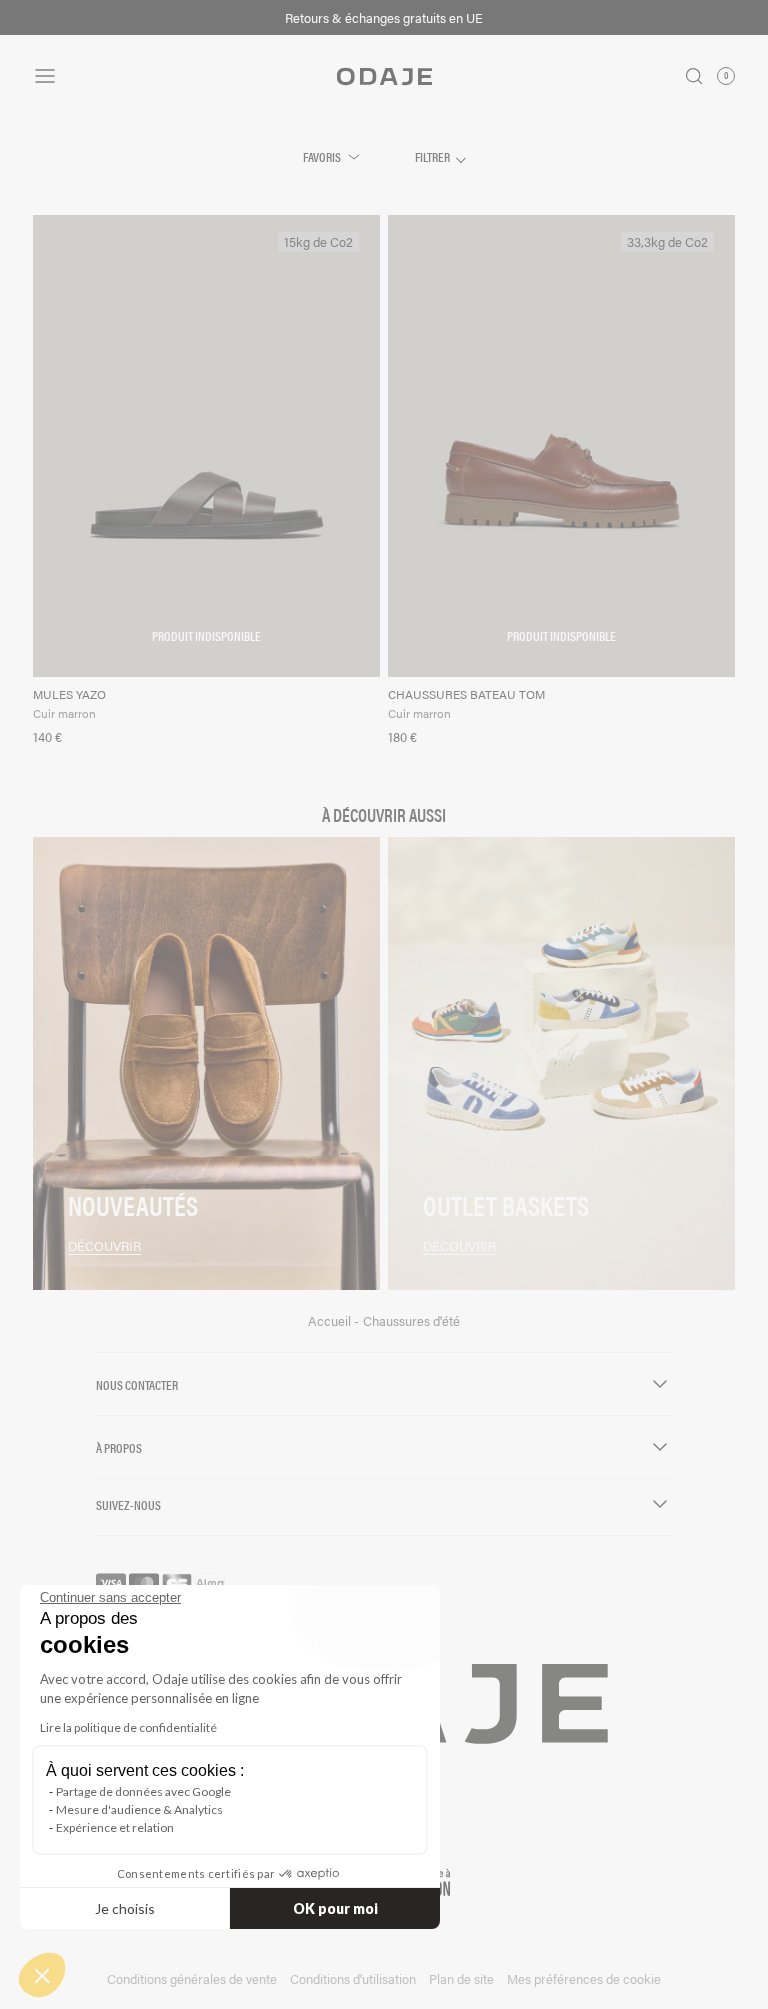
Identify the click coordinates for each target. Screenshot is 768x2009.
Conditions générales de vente (192, 1978)
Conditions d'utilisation (353, 1978)
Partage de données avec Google (143, 1791)
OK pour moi (335, 1908)
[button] (42, 1975)
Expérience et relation (115, 1827)
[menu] (150, 76)
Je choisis (125, 1908)
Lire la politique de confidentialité (128, 1727)
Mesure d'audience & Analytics (139, 1809)
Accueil (331, 1321)
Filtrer (433, 156)
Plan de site (461, 1978)
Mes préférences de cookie (584, 1978)
